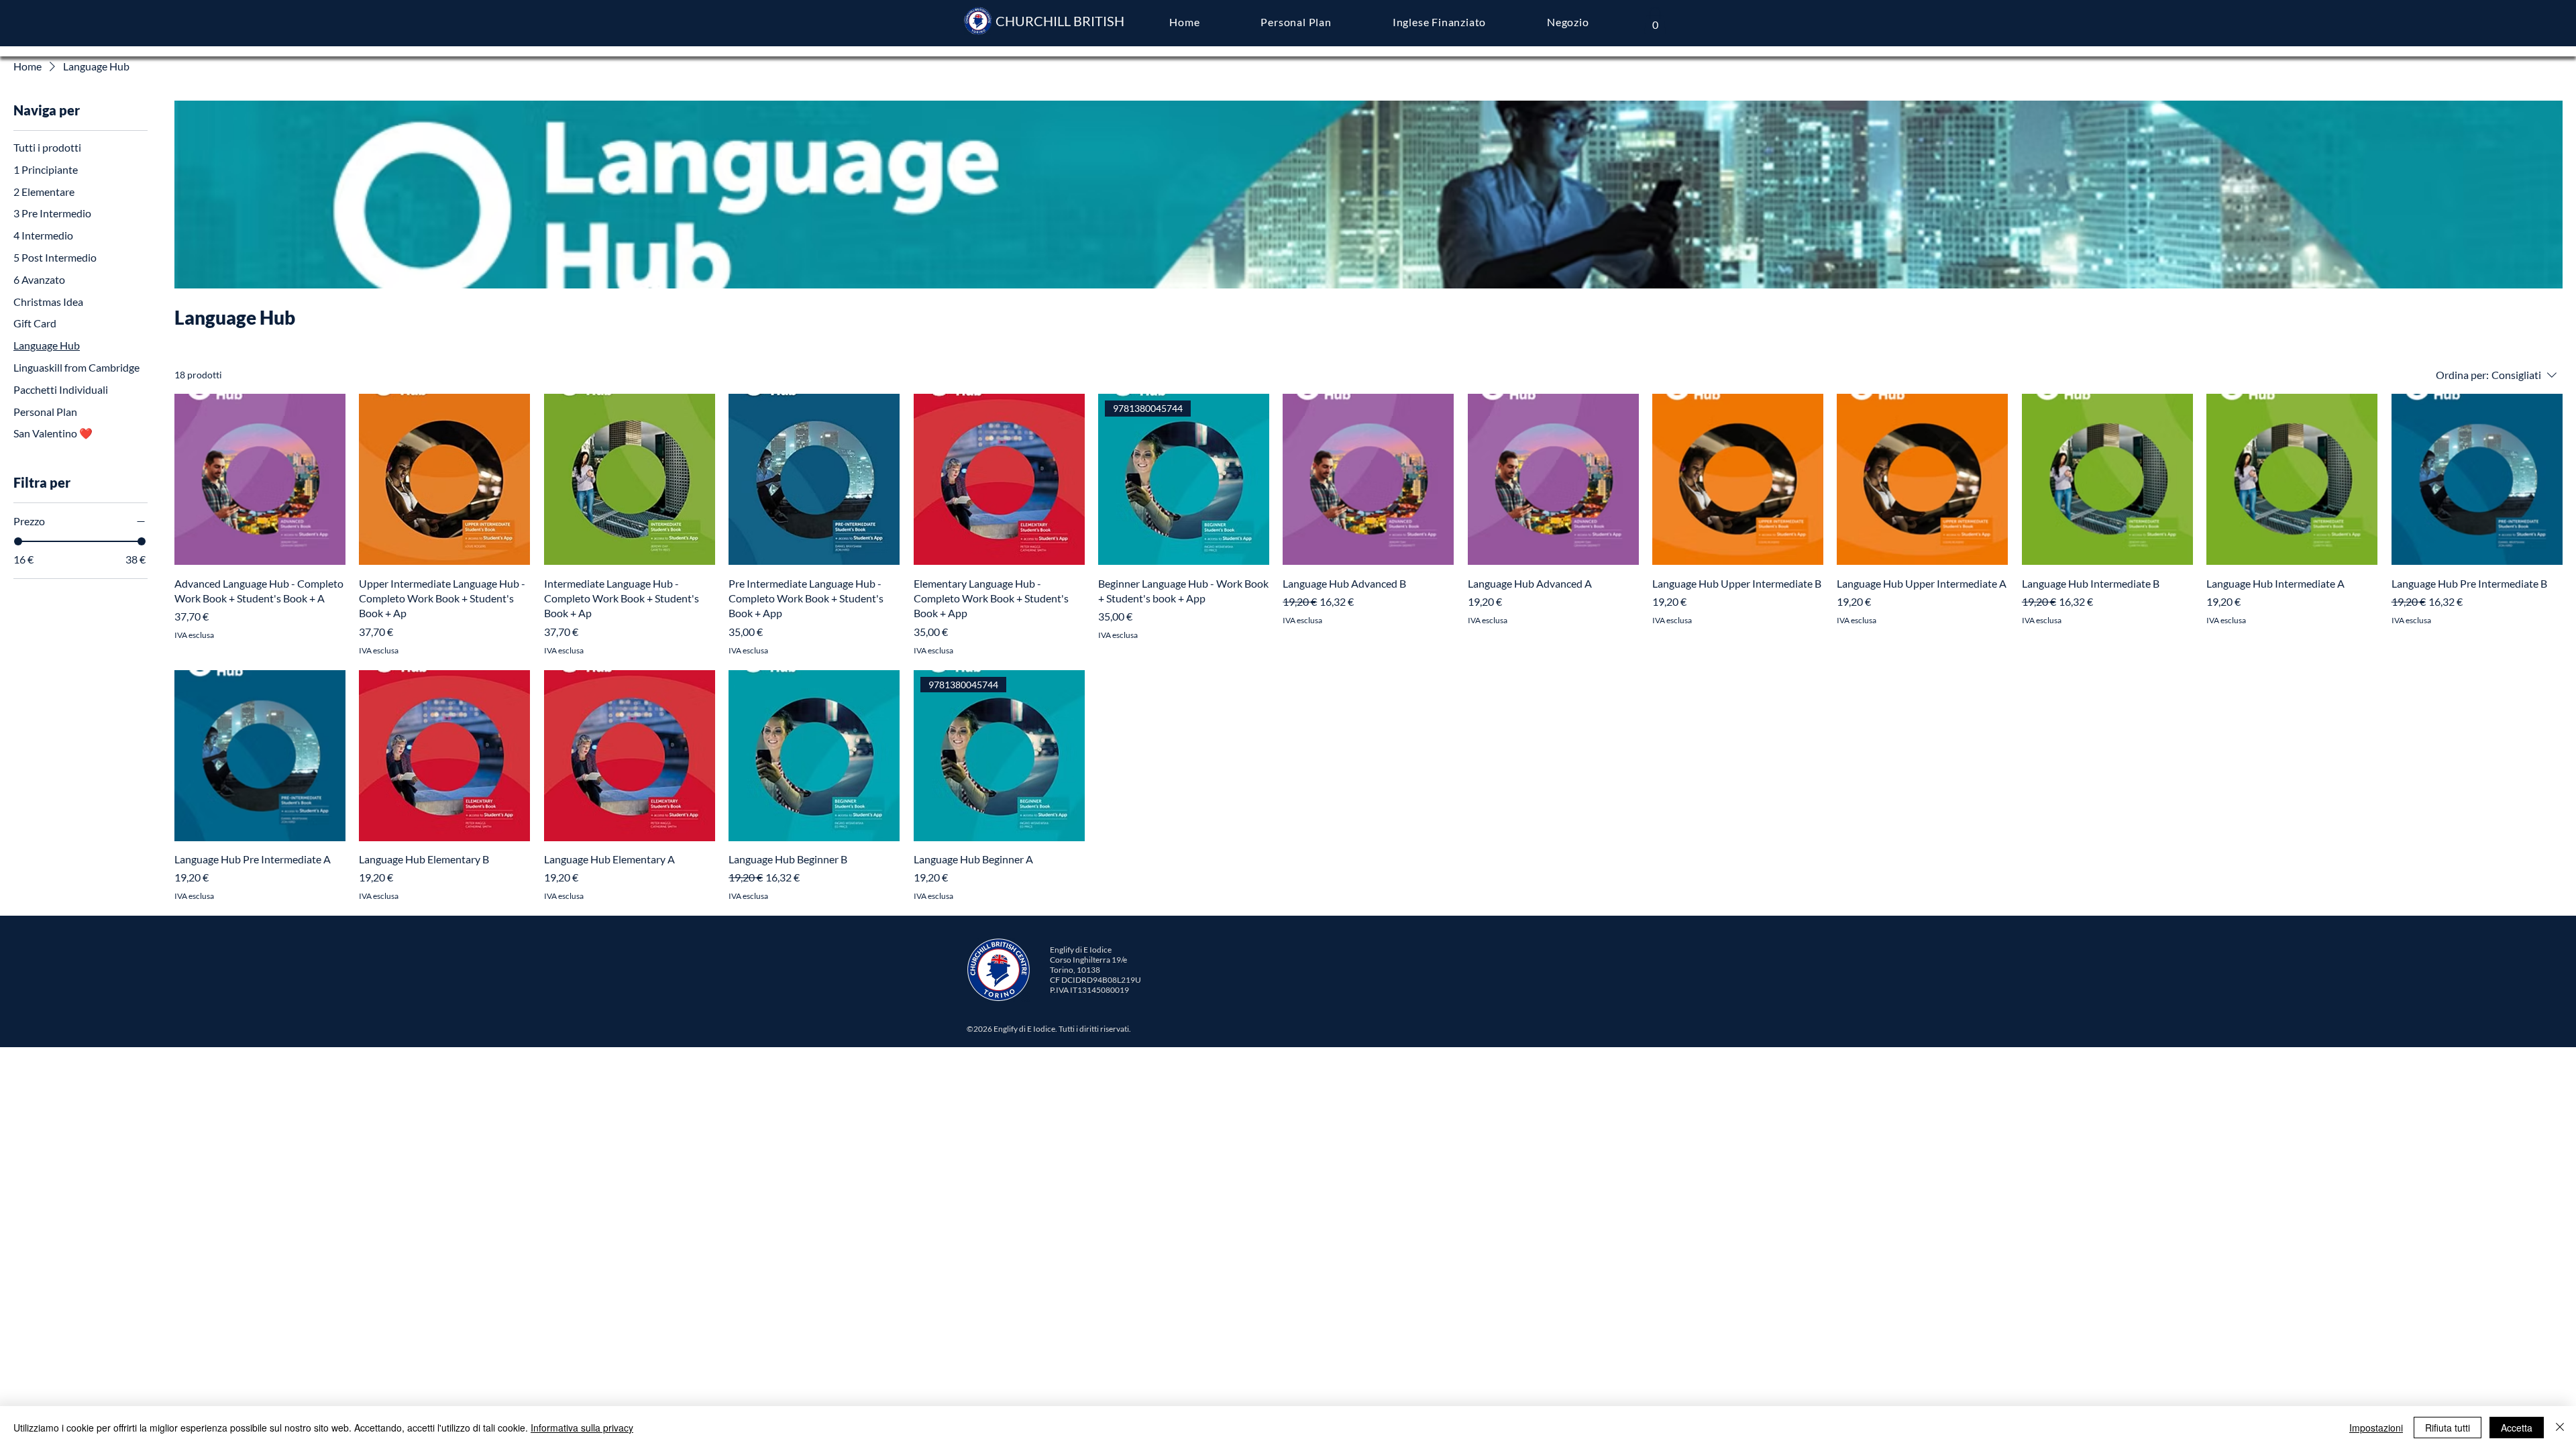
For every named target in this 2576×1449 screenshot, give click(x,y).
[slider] (18, 541)
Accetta (2517, 1428)
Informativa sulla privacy (582, 1428)
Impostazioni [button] (2376, 1428)
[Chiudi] (2560, 1428)
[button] (1655, 20)
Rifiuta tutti (2448, 1428)
